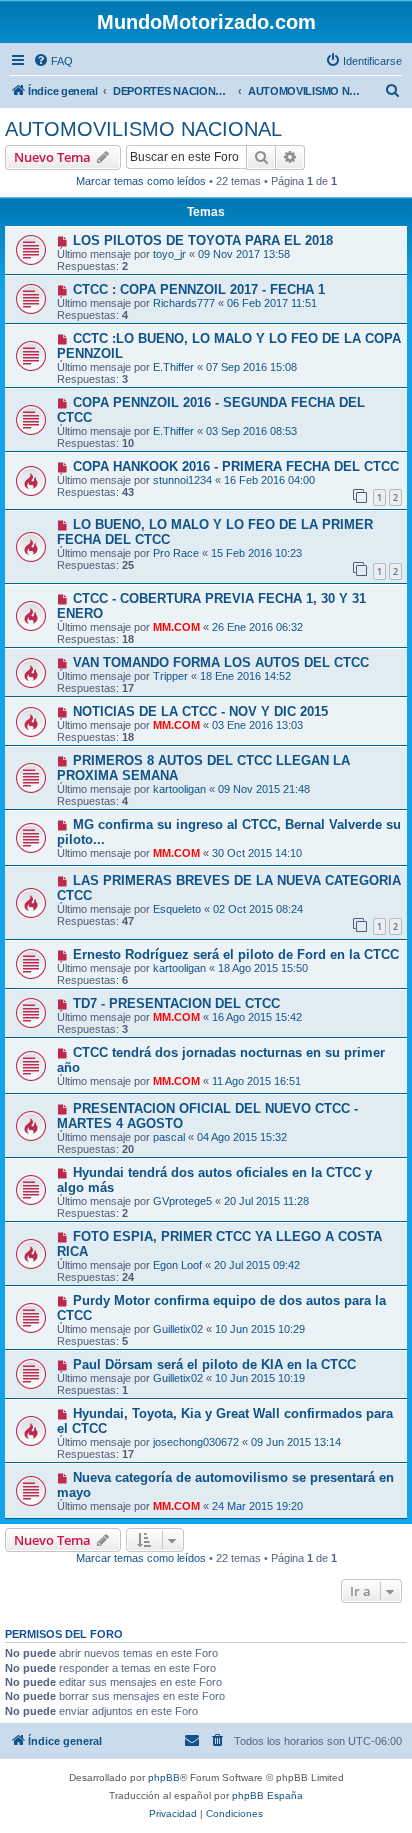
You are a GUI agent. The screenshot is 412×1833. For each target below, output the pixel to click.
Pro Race (176, 553)
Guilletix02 (178, 1329)
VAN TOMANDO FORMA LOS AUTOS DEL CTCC (221, 662)
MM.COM (176, 627)
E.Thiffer (173, 367)
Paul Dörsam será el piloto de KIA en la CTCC (214, 1364)
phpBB (164, 1777)
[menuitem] (53, 61)
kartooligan (179, 789)
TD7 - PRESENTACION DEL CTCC (176, 1003)
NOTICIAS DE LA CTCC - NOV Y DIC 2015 (200, 711)
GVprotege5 (182, 1201)
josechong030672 (196, 1442)
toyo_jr (169, 254)
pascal (169, 1137)
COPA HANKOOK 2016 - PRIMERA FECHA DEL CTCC (236, 466)
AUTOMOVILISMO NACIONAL (143, 129)
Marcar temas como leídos (141, 181)
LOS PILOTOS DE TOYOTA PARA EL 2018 (203, 240)
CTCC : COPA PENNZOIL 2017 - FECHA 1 (199, 289)
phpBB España (267, 1795)
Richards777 (184, 303)
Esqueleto (177, 909)
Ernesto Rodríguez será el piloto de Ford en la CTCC (236, 954)
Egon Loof (177, 1265)
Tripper (170, 676)
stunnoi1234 (182, 480)
